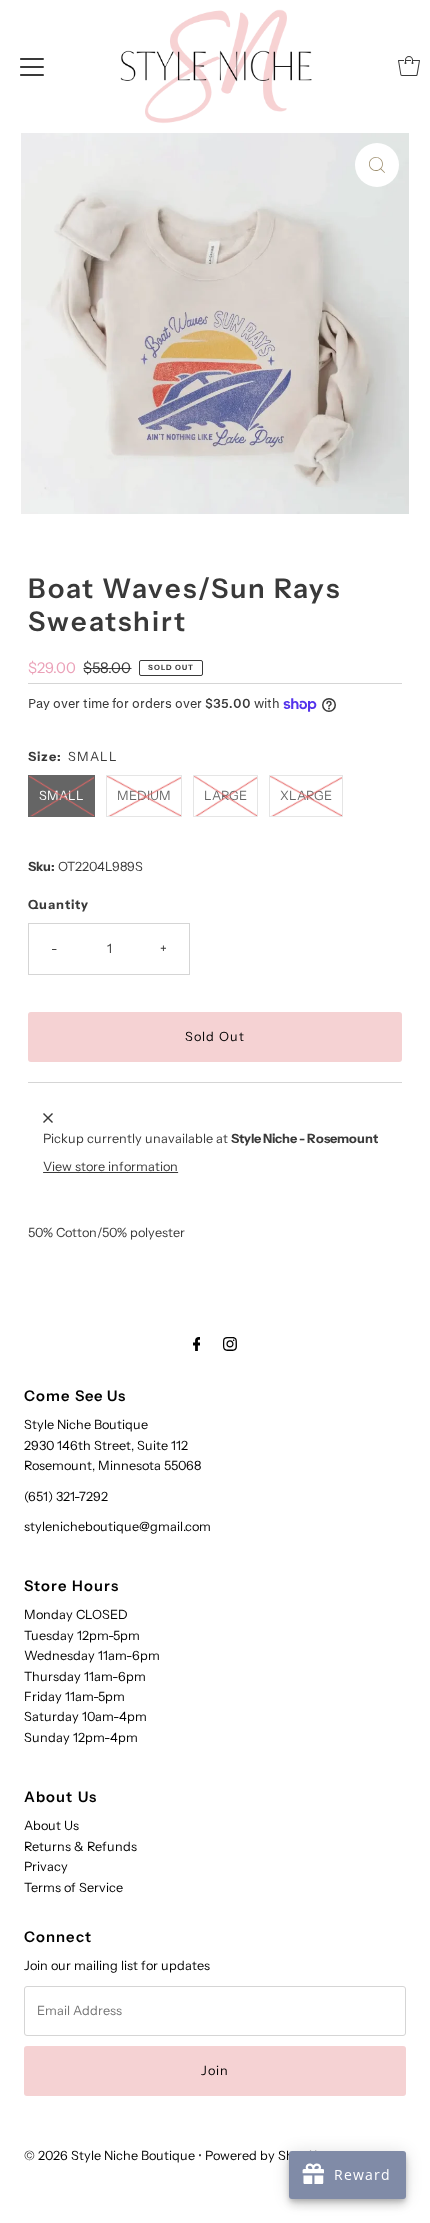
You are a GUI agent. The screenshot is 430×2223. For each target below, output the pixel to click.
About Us (51, 1825)
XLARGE (306, 795)
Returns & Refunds (80, 1846)
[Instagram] (230, 1344)
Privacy (46, 1866)
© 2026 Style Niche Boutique (109, 2155)
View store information (110, 1166)
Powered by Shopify (264, 2155)
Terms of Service (73, 1887)
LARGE (225, 795)
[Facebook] (197, 1344)
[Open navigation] (32, 66)
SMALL (61, 795)
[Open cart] (409, 66)
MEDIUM (144, 795)
